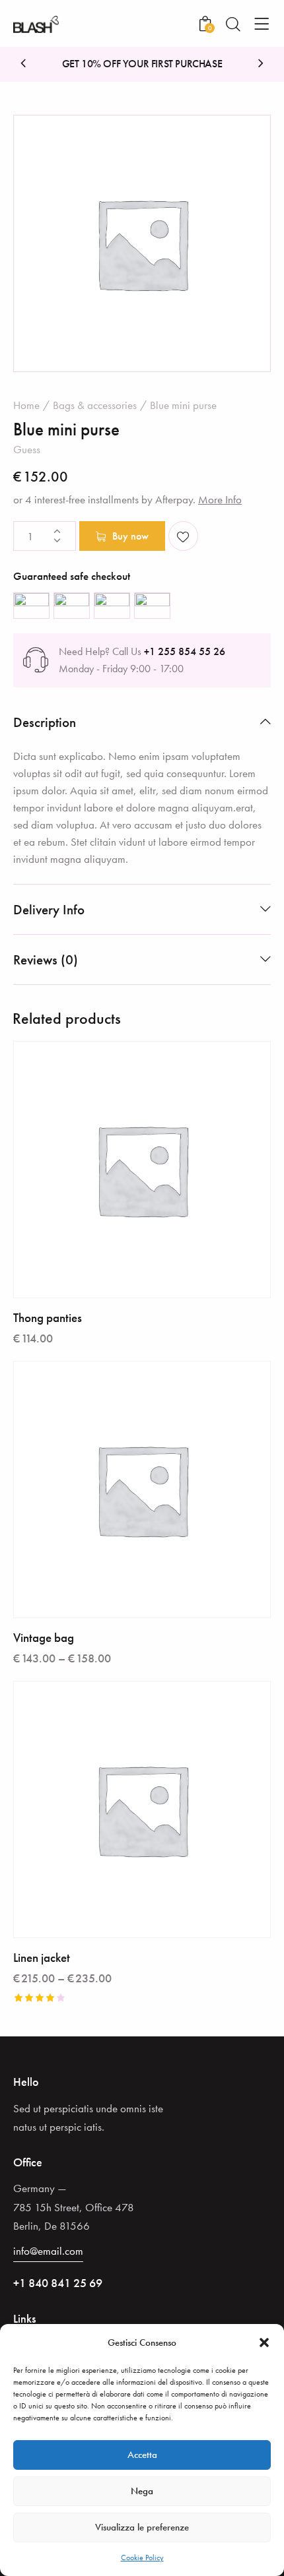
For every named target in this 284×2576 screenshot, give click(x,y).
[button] (264, 2342)
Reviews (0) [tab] (46, 959)
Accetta (142, 2455)
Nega (142, 2491)
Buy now (130, 536)
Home (26, 405)
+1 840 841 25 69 (58, 2283)
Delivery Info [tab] (49, 909)
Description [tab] (45, 722)
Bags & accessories (95, 405)
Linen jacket (42, 1958)
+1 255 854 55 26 (185, 651)
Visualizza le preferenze (142, 2527)
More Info (220, 499)
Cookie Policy (142, 2558)
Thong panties (48, 1318)
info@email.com (48, 2251)
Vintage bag (44, 1638)
